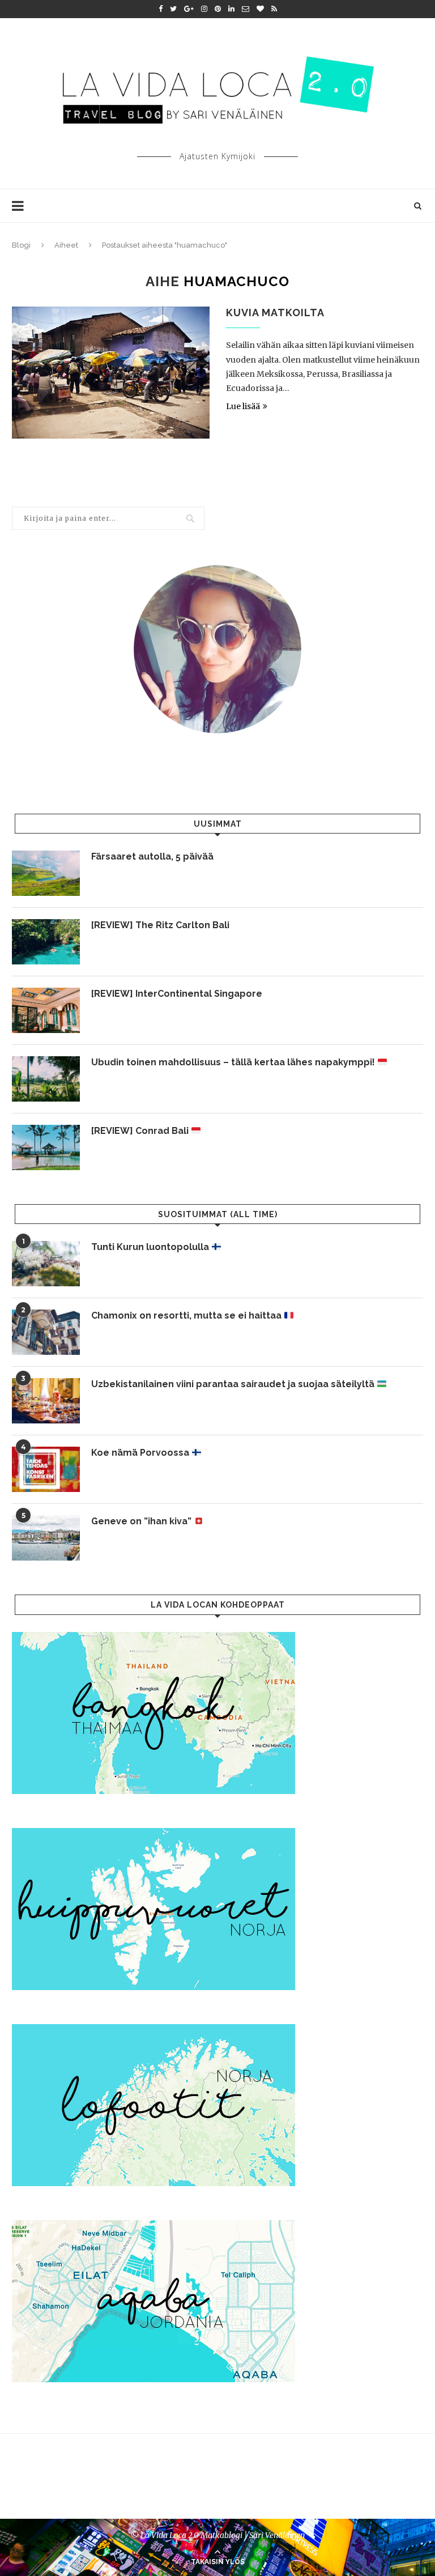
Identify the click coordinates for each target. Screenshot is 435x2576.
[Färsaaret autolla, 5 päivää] (46, 873)
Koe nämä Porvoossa (141, 1453)
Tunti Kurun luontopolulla (151, 1247)
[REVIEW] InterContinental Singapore (177, 994)
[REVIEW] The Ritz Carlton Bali (160, 925)
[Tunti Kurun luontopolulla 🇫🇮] (46, 1264)
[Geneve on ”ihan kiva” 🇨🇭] (46, 1538)
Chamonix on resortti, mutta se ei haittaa (187, 1315)
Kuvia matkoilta (275, 313)
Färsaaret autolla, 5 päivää (152, 856)
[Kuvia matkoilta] (111, 373)
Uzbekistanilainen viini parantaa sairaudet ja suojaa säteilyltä (234, 1384)
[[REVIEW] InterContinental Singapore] (46, 1010)
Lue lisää (243, 406)
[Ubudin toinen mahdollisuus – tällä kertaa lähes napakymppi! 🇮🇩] (46, 1079)
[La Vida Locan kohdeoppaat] (153, 1637)
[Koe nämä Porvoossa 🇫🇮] (46, 1469)
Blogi (21, 245)
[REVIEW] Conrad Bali (141, 1131)
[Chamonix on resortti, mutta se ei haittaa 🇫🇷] (46, 1332)
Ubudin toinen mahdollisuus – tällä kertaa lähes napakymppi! (234, 1062)
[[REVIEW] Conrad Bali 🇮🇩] (46, 1147)
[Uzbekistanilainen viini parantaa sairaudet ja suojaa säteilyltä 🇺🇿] (46, 1401)
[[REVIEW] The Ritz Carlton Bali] (46, 942)
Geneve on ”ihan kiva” (142, 1521)
